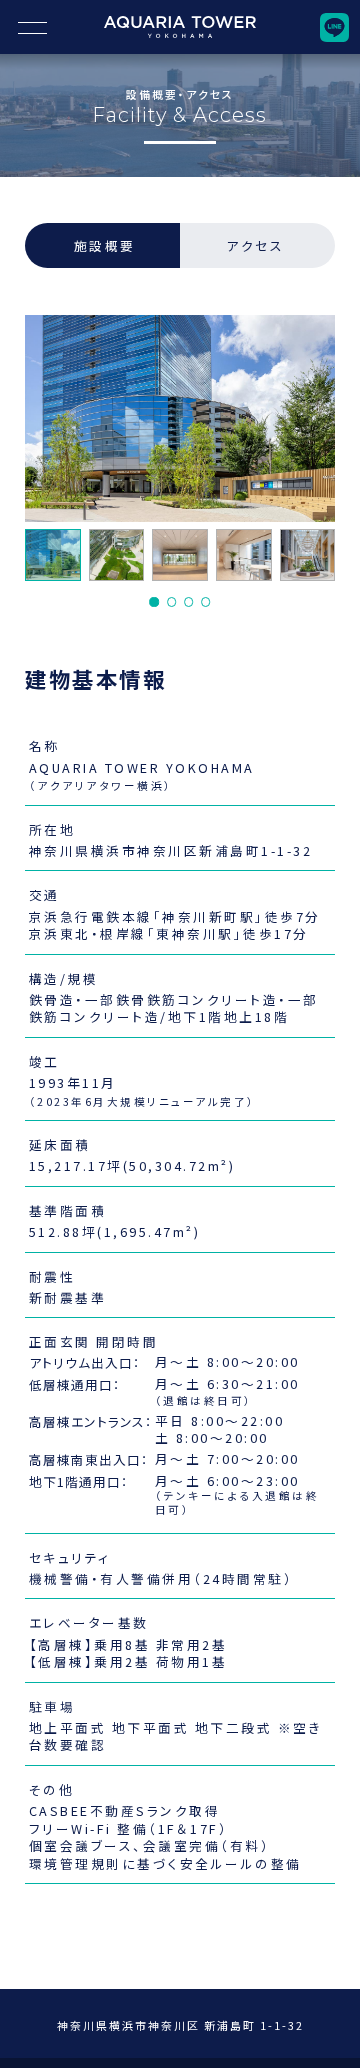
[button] (154, 601)
